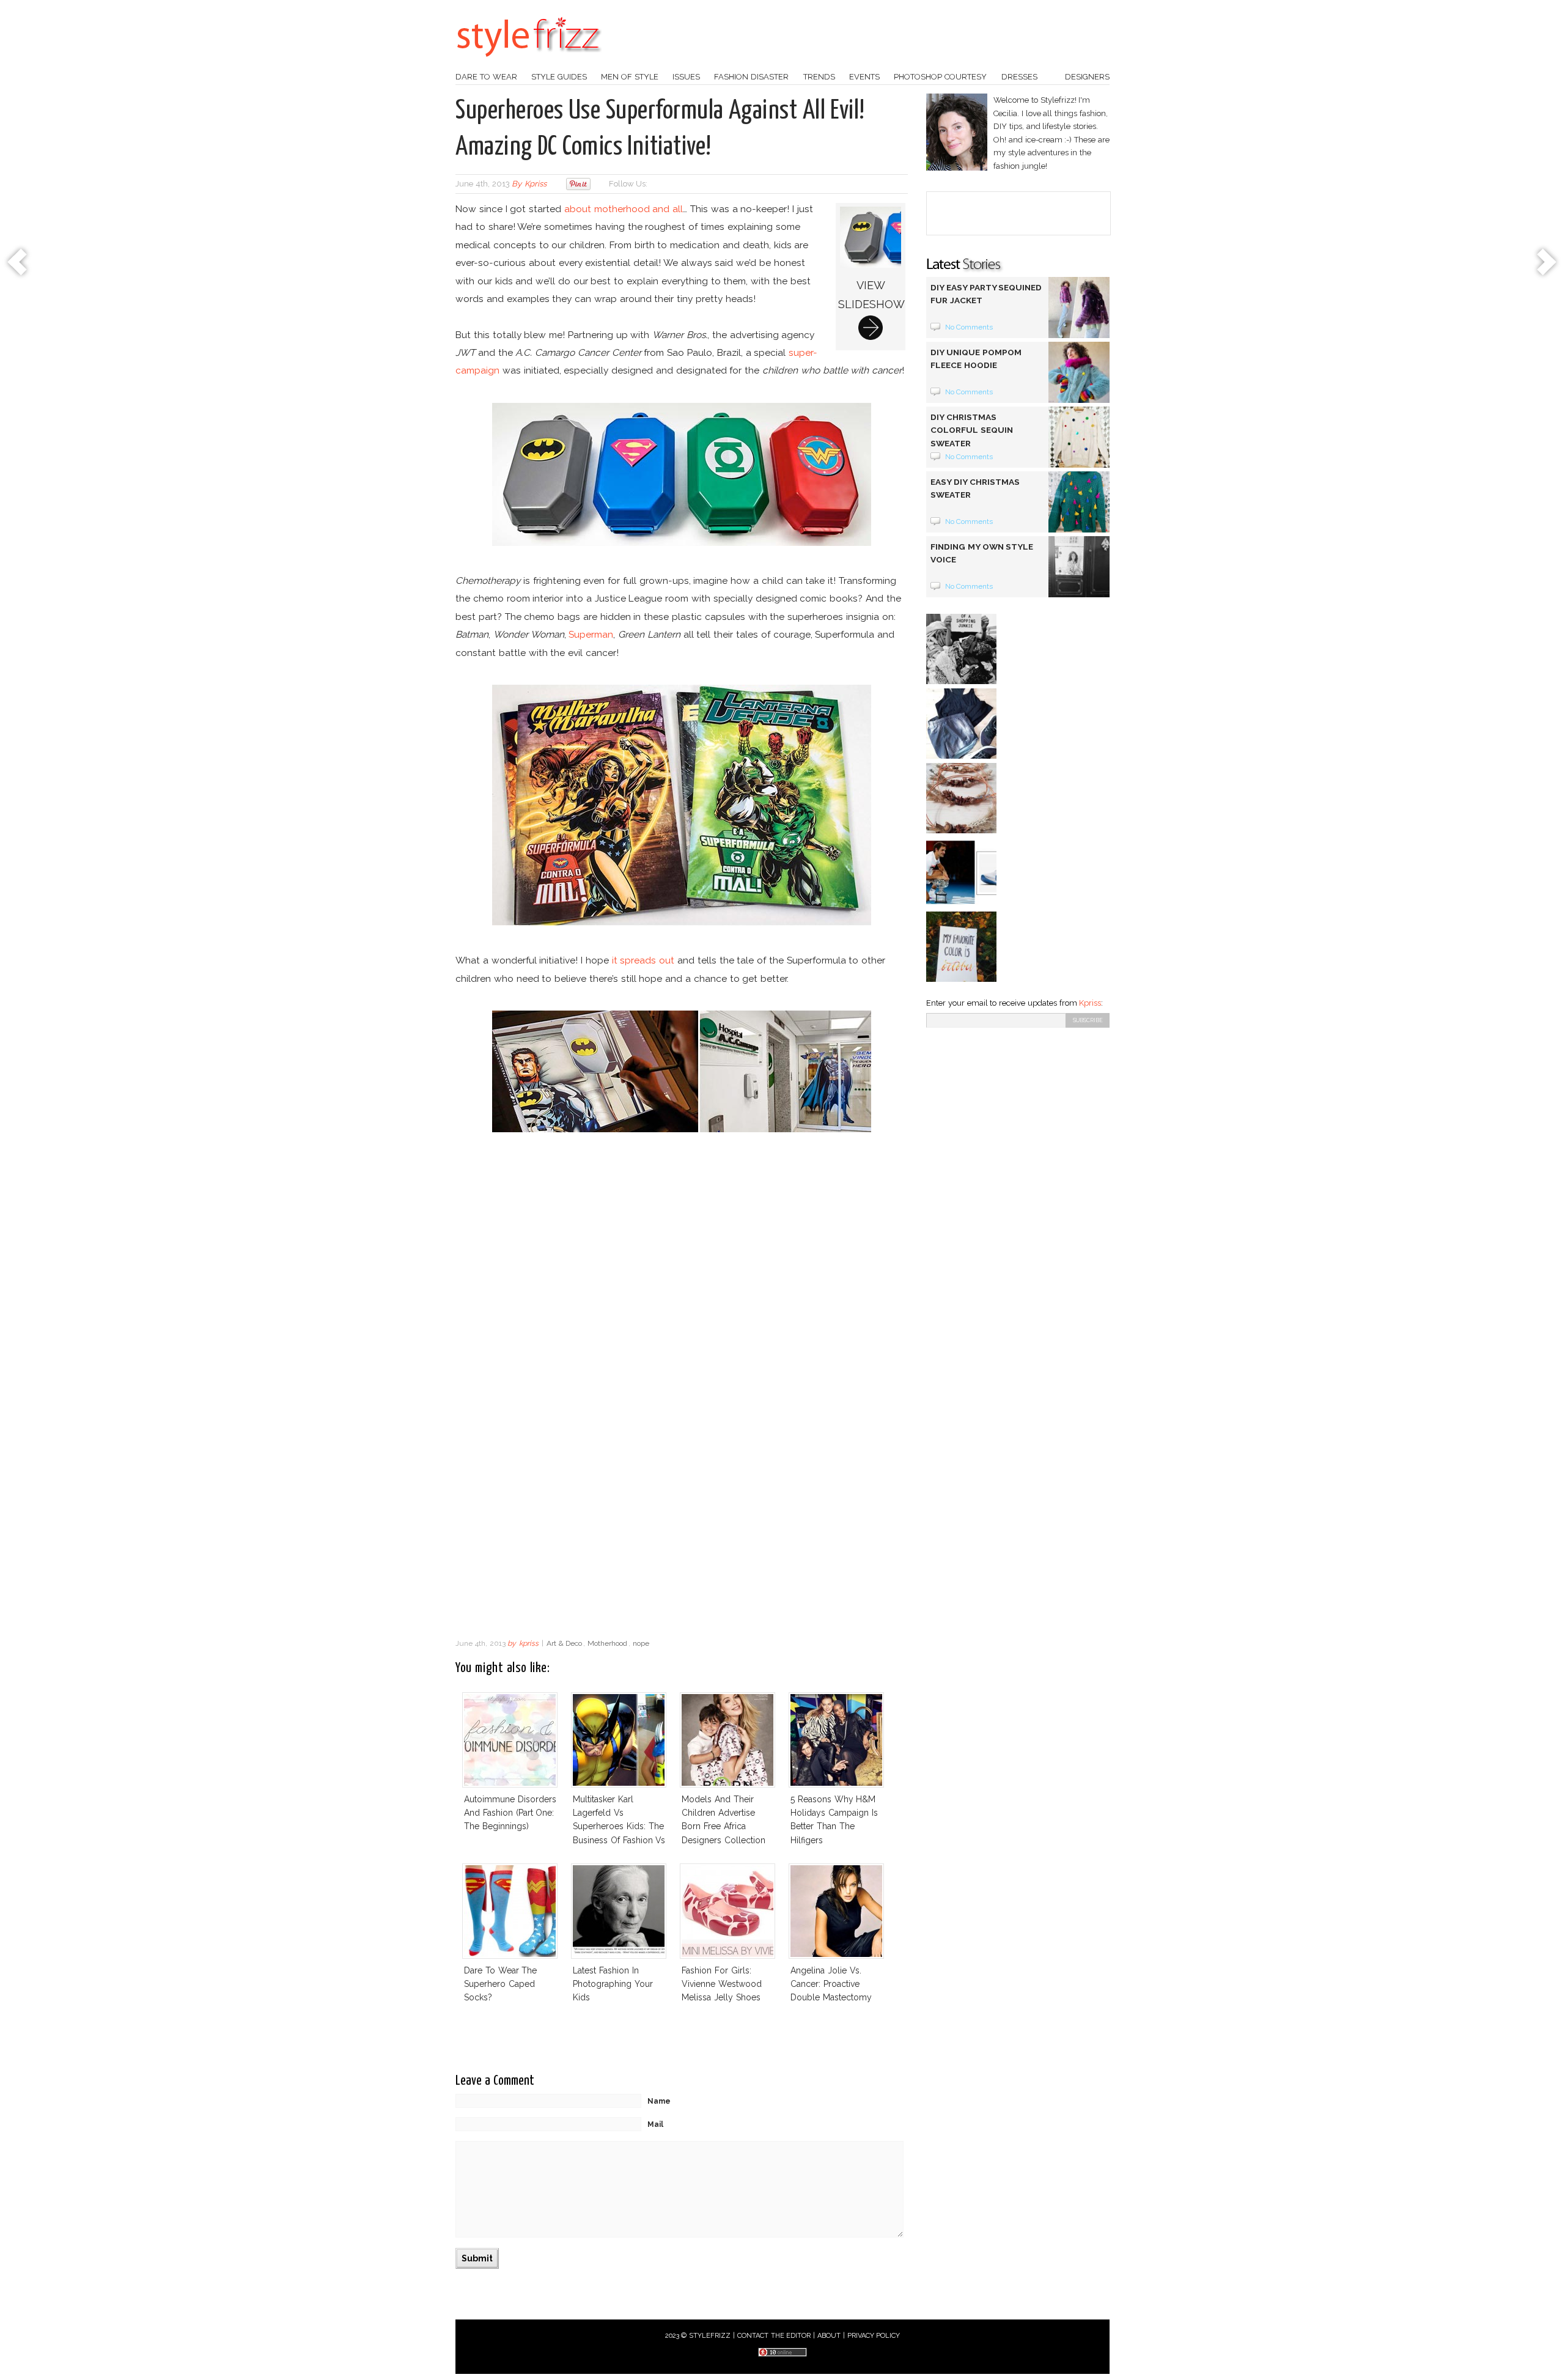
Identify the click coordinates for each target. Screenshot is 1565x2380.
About (829, 2336)
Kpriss (1090, 1003)
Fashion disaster (751, 77)
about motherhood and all (624, 209)
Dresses (1019, 77)
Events (864, 77)
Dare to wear (486, 77)
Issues (686, 77)
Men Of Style (630, 77)
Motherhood (607, 1643)
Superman (591, 634)
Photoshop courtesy (940, 77)
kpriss (536, 184)
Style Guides (559, 77)
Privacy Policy (874, 2336)
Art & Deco (565, 1643)
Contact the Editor (774, 2336)
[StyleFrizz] (529, 63)
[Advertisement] (682, 1534)
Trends (819, 77)
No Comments (969, 327)
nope (641, 1643)
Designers (1087, 77)
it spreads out (643, 960)
